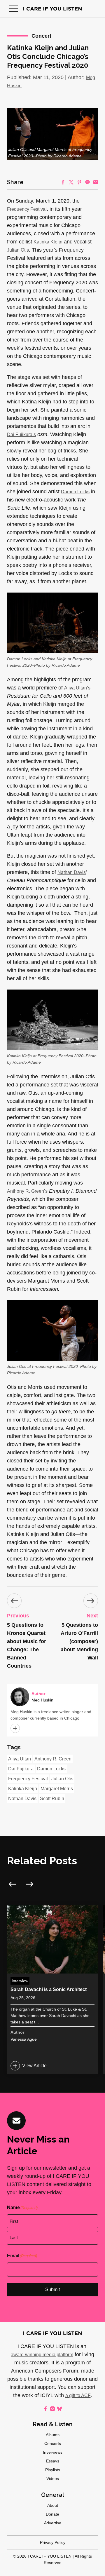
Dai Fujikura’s (21, 434)
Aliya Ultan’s (77, 688)
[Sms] (87, 182)
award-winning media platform (42, 2355)
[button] (13, 9)
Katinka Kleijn (48, 242)
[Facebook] (63, 182)
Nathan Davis (72, 872)
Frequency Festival (27, 209)
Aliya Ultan (20, 1759)
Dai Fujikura (21, 1769)
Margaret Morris (57, 1789)
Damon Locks (75, 492)
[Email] (96, 182)
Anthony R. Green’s (27, 1191)
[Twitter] (71, 182)
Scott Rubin (52, 1799)
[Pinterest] (79, 182)
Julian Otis (18, 250)
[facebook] (45, 2409)
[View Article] (52, 1990)
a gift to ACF (78, 2395)
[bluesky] (60, 2409)
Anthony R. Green (53, 1759)
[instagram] (52, 2409)
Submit (52, 2290)
